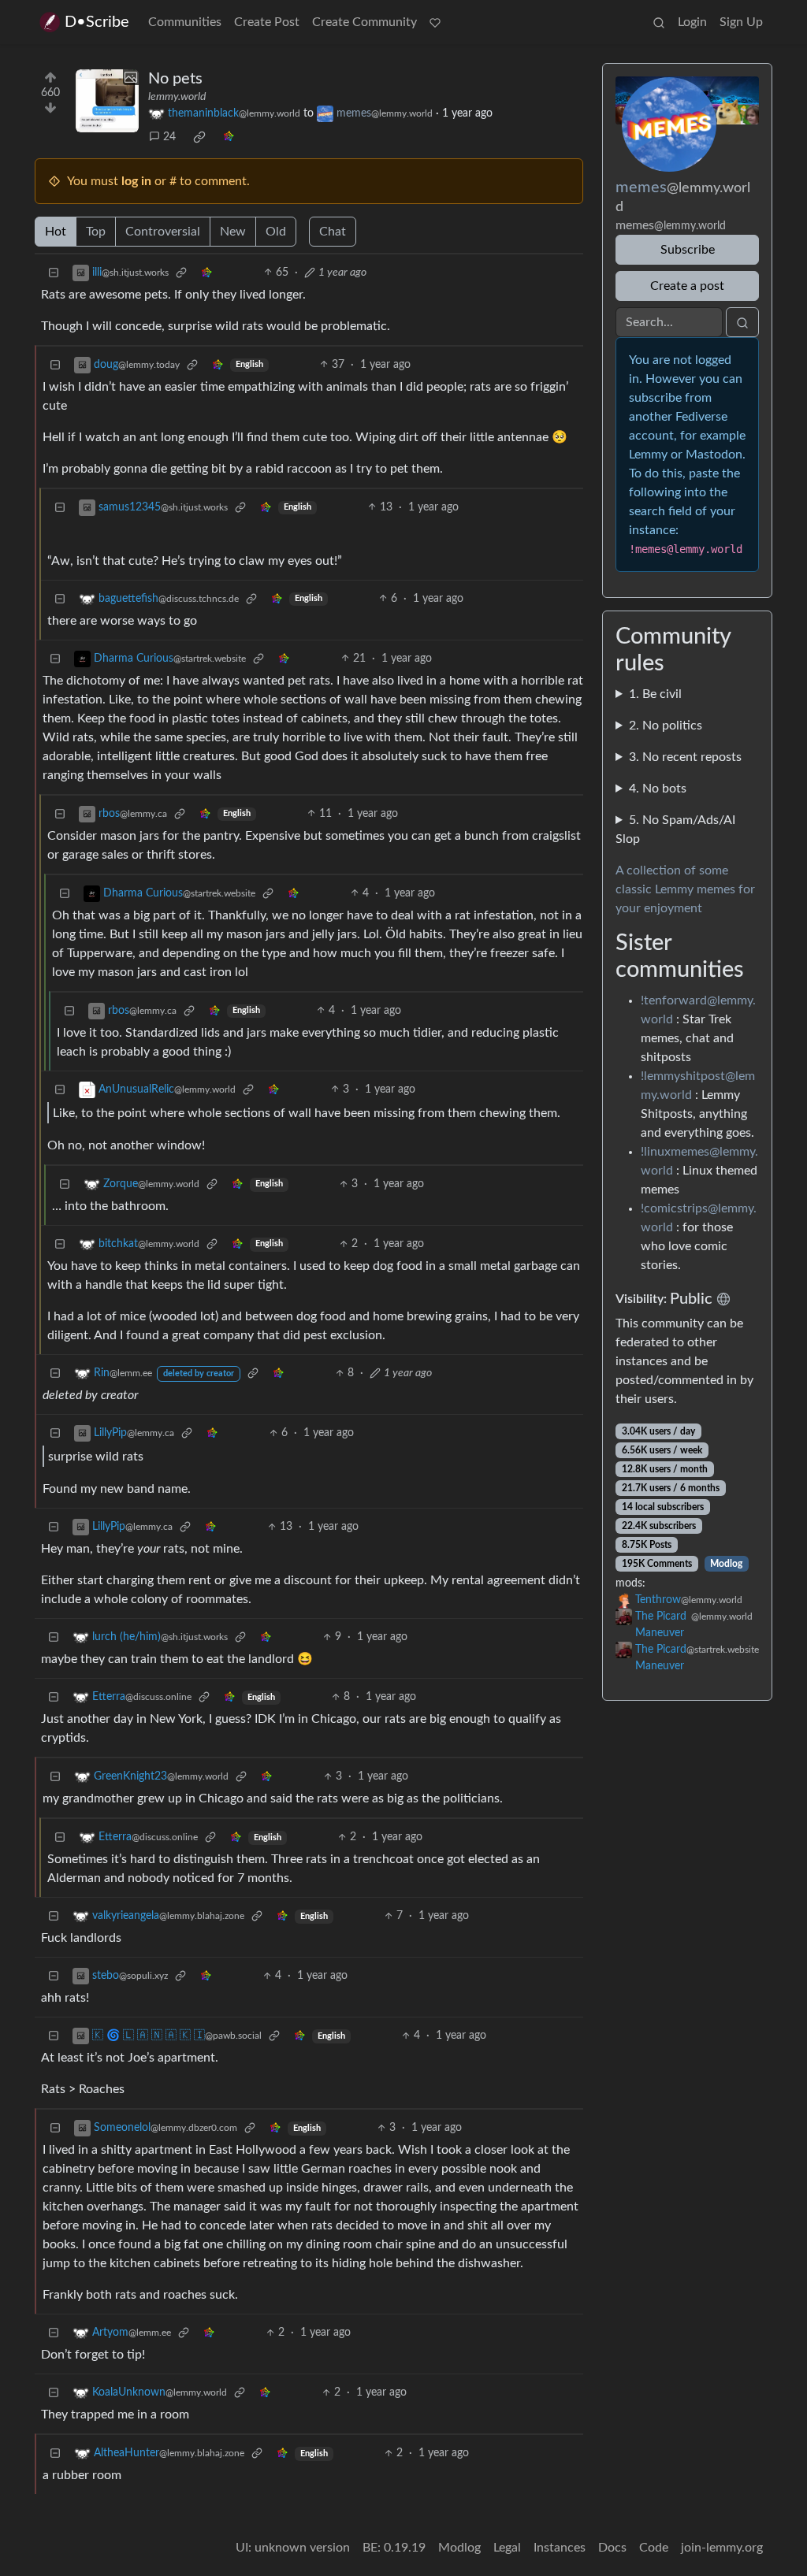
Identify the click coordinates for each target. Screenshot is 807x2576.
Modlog (726, 1564)
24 (169, 137)
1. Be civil (655, 694)
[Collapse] (54, 273)
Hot (56, 232)
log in (136, 181)
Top (96, 232)
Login (692, 22)
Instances (560, 2548)
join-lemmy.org (722, 2548)
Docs (612, 2548)
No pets (175, 79)
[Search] (659, 22)
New (233, 232)
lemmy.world (177, 97)
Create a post (687, 286)
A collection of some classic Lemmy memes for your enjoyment (685, 889)
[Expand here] (107, 101)
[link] (199, 137)
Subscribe (688, 250)
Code (654, 2548)
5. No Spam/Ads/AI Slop (675, 830)
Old (276, 232)
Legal (507, 2548)
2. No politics (666, 726)
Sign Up (741, 22)
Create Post (267, 22)
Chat (333, 232)
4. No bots (658, 789)
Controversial (163, 232)
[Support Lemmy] (435, 22)
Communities (185, 22)
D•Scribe (97, 22)
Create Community (364, 22)
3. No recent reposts (685, 757)
